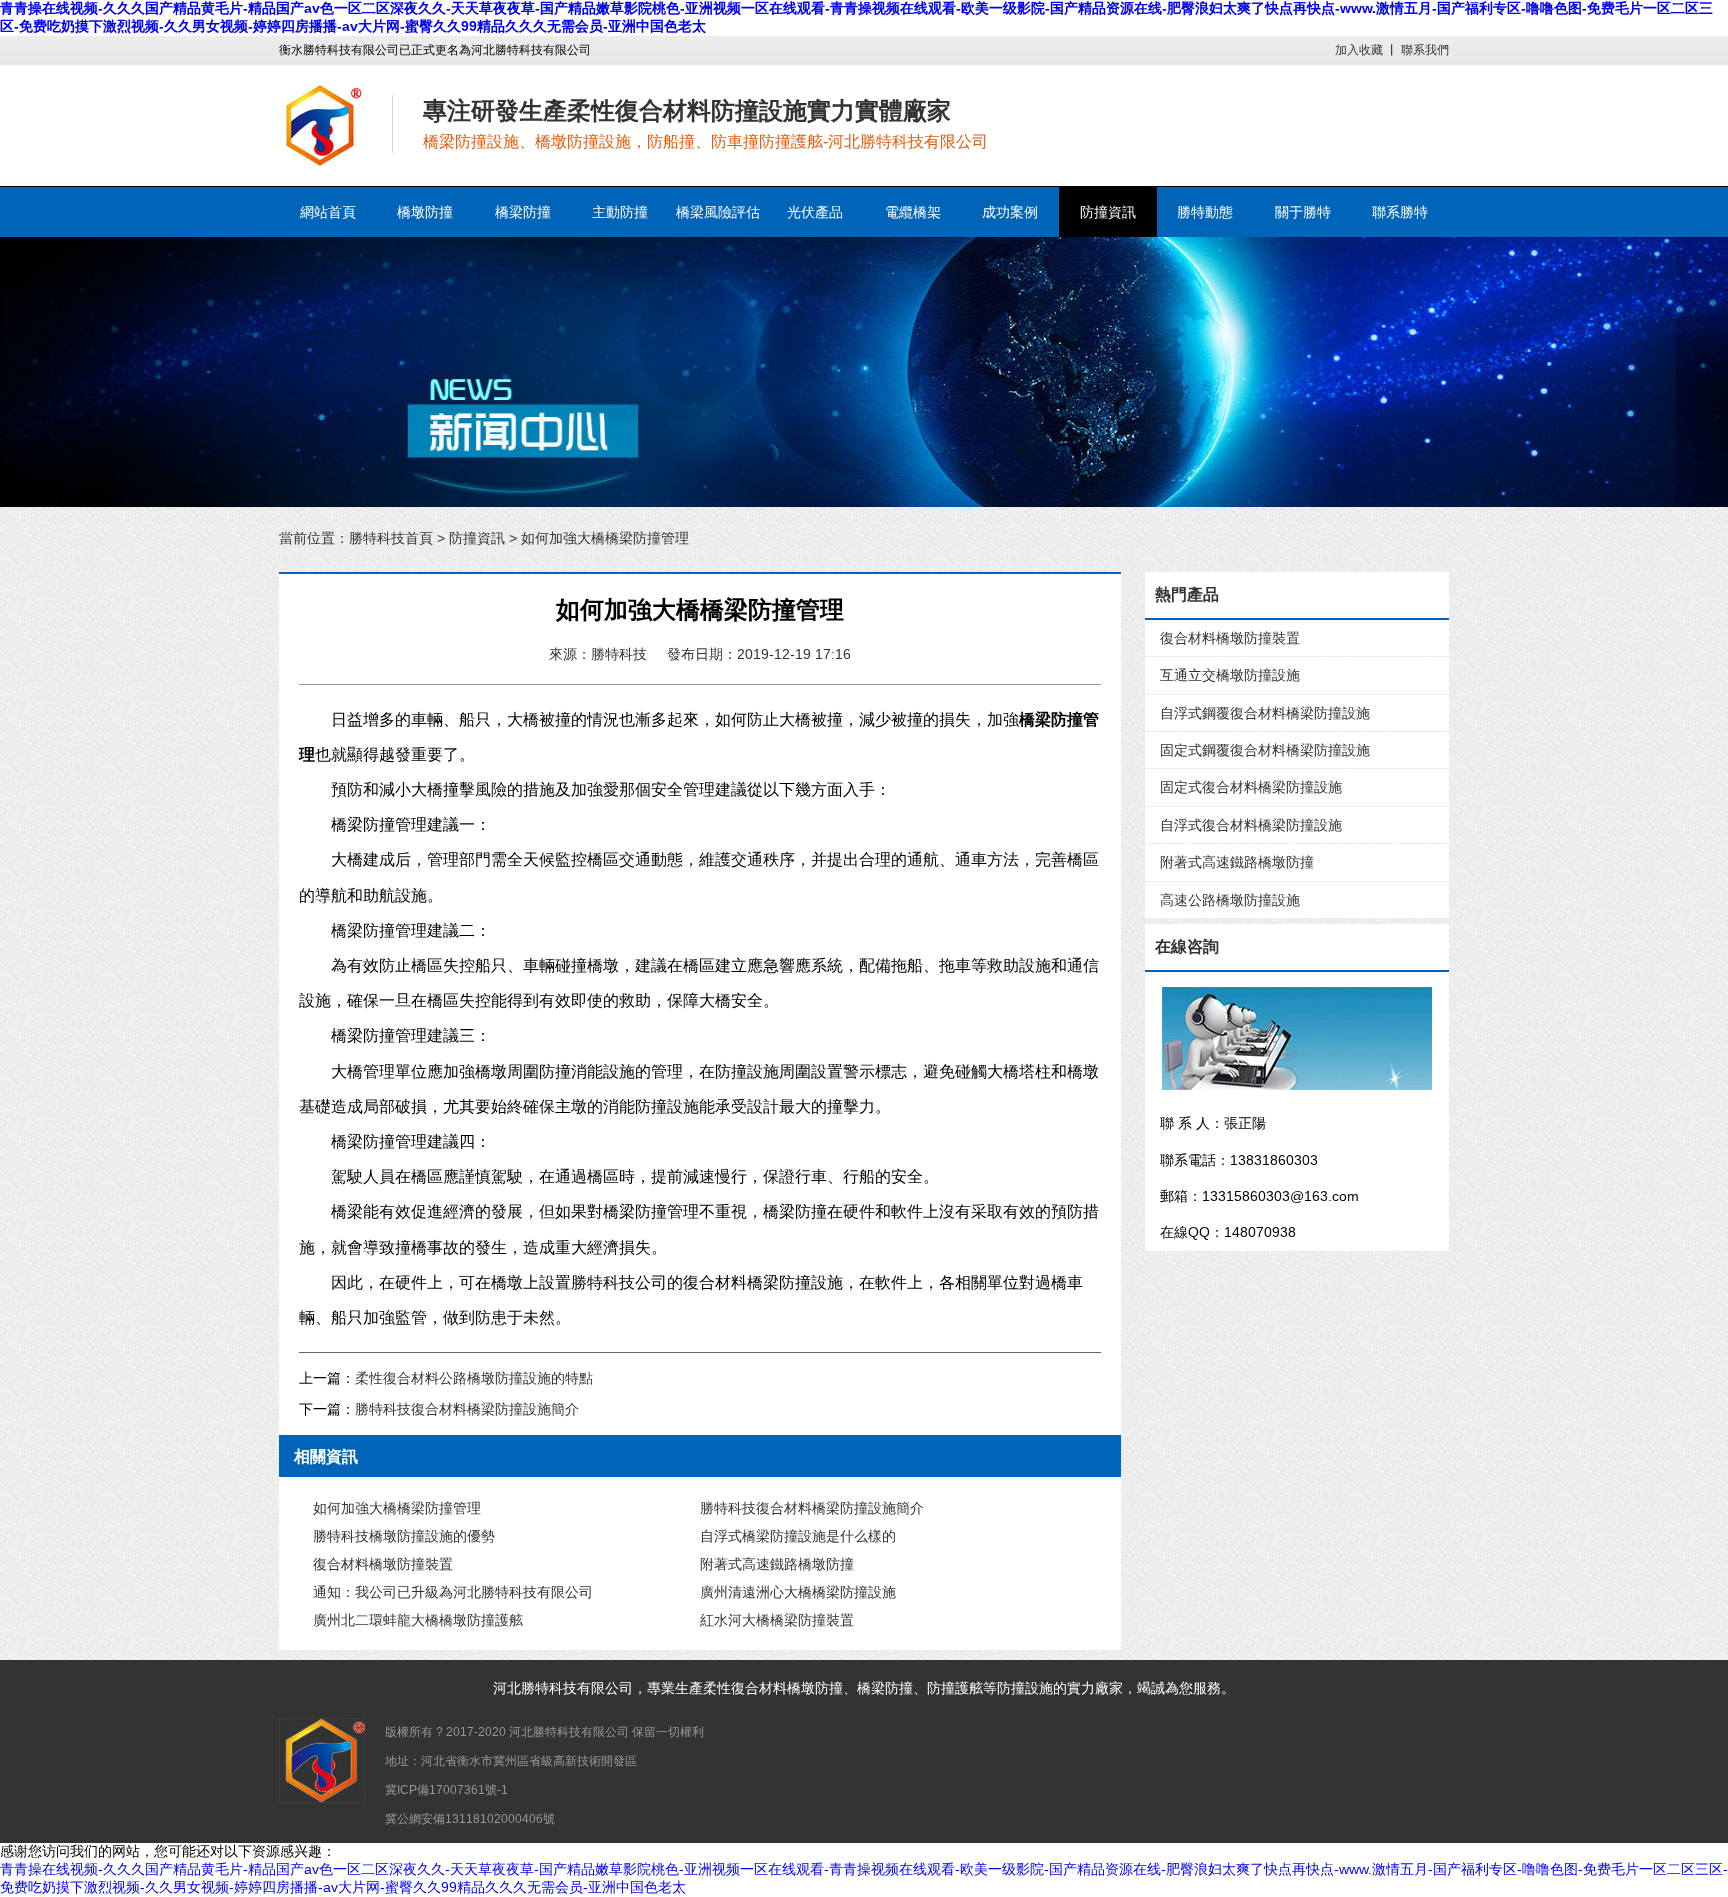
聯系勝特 (1400, 212)
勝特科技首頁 (391, 538)
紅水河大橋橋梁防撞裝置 (777, 1620)
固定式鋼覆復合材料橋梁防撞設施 (1265, 750)
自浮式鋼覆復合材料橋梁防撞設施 (1265, 713)
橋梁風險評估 (718, 212)
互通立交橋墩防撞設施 (1230, 675)
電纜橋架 (913, 212)
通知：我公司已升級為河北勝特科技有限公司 (453, 1592)
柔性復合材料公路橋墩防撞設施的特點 (474, 1378)
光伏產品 (815, 212)
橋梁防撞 (523, 212)
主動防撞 (620, 212)
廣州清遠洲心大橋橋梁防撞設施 (798, 1592)
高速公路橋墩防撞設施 (1230, 900)
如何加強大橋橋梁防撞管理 (397, 1508)
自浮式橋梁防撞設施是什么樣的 (798, 1536)
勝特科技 (549, 1688)
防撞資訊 (1108, 212)
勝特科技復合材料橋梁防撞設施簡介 (467, 1409)
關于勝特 (1303, 212)
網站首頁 (328, 212)
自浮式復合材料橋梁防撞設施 (1251, 825)
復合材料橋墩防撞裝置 (383, 1564)
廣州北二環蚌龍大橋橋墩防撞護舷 (418, 1620)
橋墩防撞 (425, 212)
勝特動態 (1205, 212)
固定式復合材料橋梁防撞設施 (1251, 787)
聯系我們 (1425, 50)
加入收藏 (1359, 50)
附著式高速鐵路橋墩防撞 (777, 1564)
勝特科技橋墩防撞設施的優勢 (404, 1536)
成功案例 (1010, 212)
